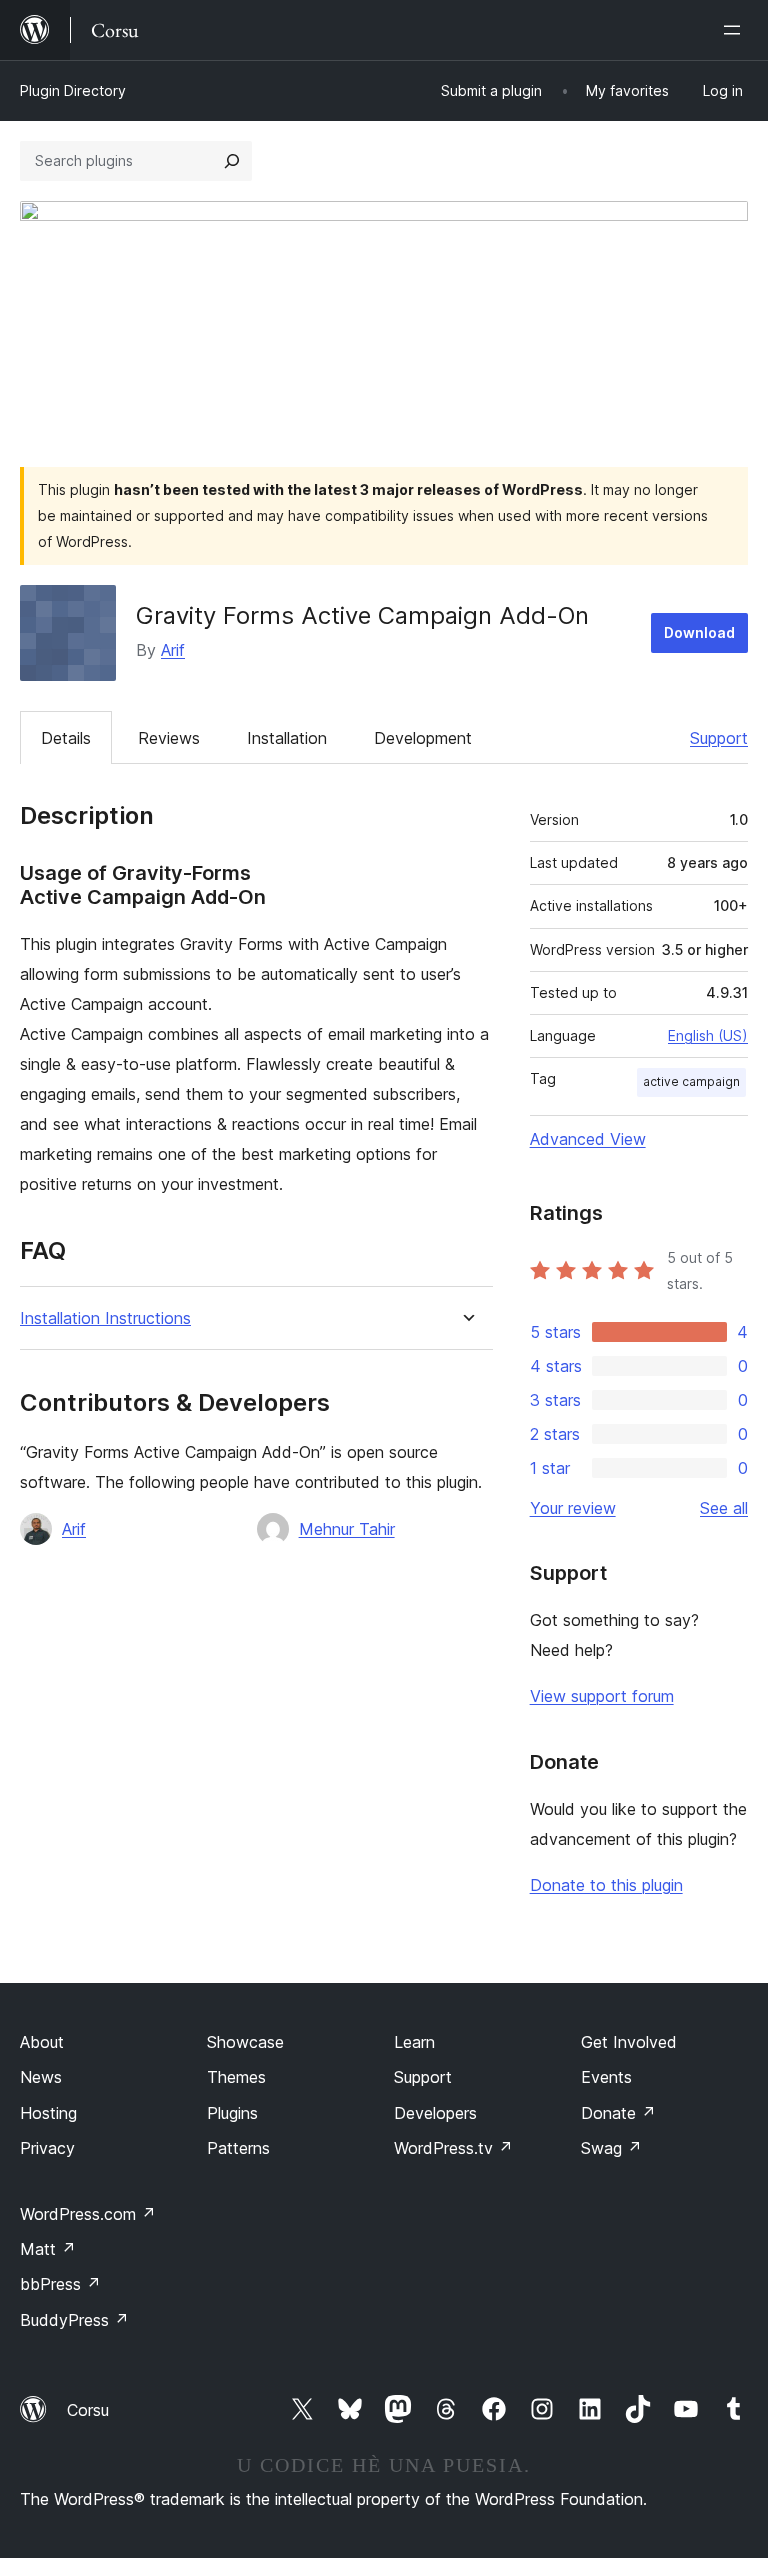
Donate (618, 2113)
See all (724, 1508)
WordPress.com (88, 2214)
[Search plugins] (232, 161)
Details (66, 738)
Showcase (245, 2042)
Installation (287, 738)
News (41, 2077)
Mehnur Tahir (347, 1529)
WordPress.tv (453, 2148)
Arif (173, 650)
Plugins (232, 2113)
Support (719, 738)
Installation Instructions (105, 1318)
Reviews (169, 738)
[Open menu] (736, 30)
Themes (236, 2077)
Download (699, 632)
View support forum (602, 1696)
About (42, 2042)
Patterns (238, 2148)
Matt (48, 2249)
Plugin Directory (73, 90)
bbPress (60, 2284)
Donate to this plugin (606, 1885)
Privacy (47, 2148)
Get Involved (629, 2042)
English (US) (708, 1035)
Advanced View (588, 1139)
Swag (611, 2148)
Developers (435, 2113)
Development (423, 738)
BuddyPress (74, 2320)
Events (606, 2077)
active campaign (691, 1081)
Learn (414, 2042)
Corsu (88, 2410)
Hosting (48, 2113)
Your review (573, 1508)
